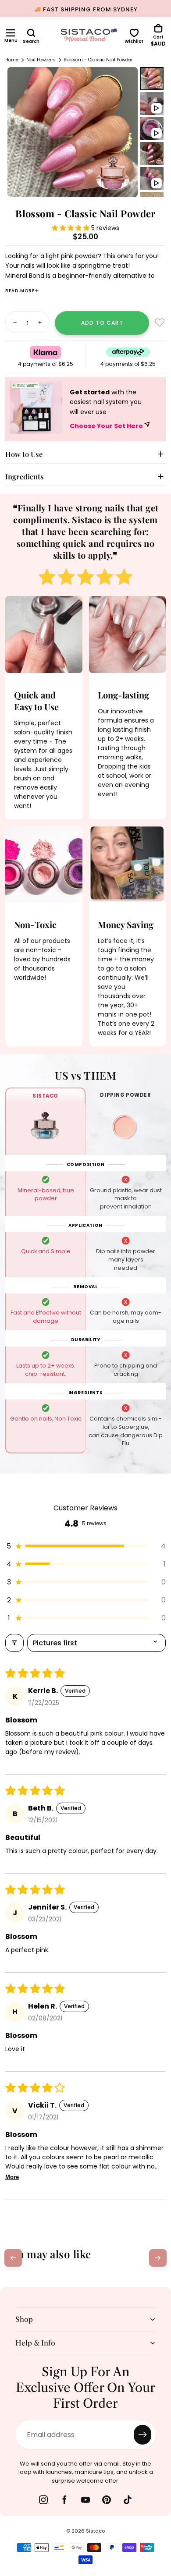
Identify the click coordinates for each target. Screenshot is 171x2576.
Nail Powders (41, 60)
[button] (11, 33)
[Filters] (14, 1643)
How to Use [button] (24, 454)
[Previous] (13, 2258)
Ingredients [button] (25, 476)
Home (12, 60)
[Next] (158, 2258)
